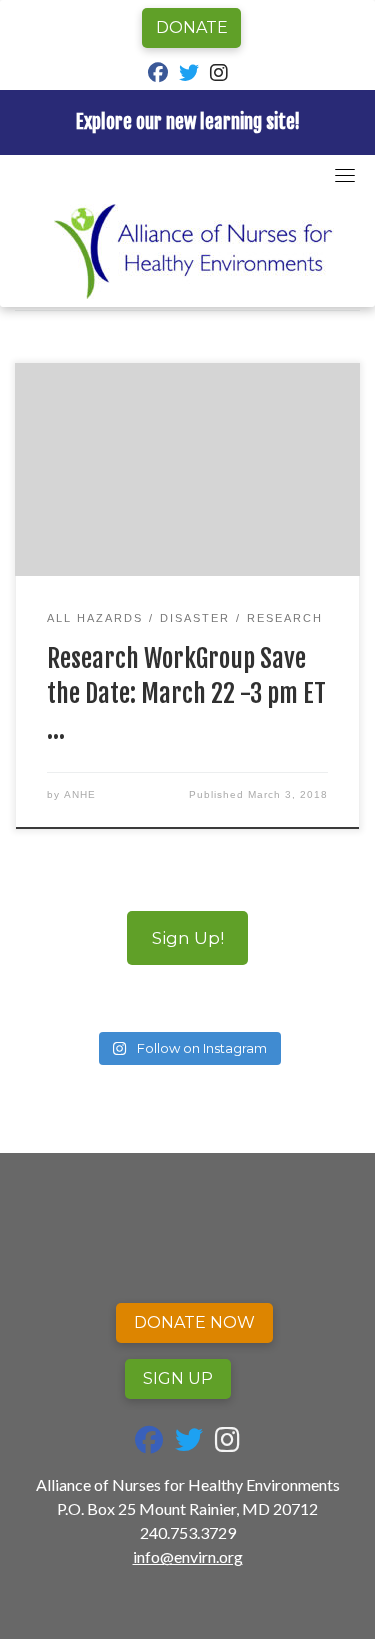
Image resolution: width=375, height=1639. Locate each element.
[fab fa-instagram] (219, 74)
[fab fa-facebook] (158, 74)
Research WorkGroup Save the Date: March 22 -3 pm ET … (186, 693)
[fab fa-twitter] (189, 74)
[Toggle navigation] (345, 175)
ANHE (80, 794)
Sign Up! (188, 937)
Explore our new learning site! (188, 122)
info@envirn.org (188, 1556)
